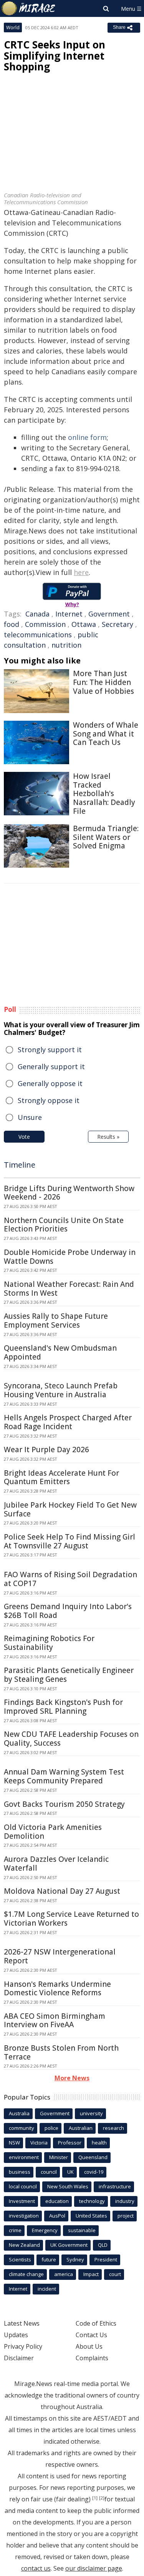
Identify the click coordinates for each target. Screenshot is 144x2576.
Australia (19, 2113)
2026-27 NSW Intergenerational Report (60, 1956)
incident (47, 2289)
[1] (95, 2498)
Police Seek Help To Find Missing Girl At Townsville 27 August (70, 1541)
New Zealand (24, 2245)
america (64, 2274)
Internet (69, 614)
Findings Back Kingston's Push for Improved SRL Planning (63, 1707)
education (57, 2201)
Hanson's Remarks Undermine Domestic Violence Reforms (57, 1989)
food (12, 624)
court (115, 2274)
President (106, 2259)
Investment (22, 2201)
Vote (24, 1137)
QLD (103, 2245)
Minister (59, 2157)
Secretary (118, 624)
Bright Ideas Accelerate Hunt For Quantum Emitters (61, 1477)
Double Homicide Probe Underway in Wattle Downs (70, 1257)
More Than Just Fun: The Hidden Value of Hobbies (103, 682)
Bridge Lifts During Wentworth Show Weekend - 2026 (69, 1193)
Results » (108, 1137)
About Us (89, 2346)
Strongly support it (50, 1050)
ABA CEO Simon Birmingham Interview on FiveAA (55, 2020)
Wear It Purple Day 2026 (46, 1450)
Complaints (92, 2358)
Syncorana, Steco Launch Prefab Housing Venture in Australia (61, 1390)
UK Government (69, 2245)
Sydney (75, 2259)
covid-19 (94, 2172)
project (126, 2216)
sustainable (82, 2230)
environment (24, 2157)
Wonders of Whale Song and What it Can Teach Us (106, 734)
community (22, 2128)
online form (87, 437)
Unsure (30, 1117)
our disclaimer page (94, 2568)
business (20, 2172)
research (113, 2128)
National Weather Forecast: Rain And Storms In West (69, 1289)
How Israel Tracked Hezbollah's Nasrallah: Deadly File (104, 794)
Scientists (20, 2259)
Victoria (39, 2143)
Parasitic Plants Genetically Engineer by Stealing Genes (69, 1675)
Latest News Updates (22, 2329)
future (49, 2259)
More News (72, 2078)
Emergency (45, 2230)
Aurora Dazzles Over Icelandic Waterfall (56, 1864)
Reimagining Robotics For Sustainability (49, 1643)
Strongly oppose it (49, 1100)
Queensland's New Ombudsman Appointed (60, 1352)
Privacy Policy (23, 2346)
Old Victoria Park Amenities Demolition (53, 1832)
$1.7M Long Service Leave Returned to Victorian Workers (71, 1919)
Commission (45, 624)
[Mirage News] (29, 8)
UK (70, 2172)
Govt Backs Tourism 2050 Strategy (64, 1804)
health (99, 2143)
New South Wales (68, 2186)
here (81, 572)
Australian (81, 2128)
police (51, 2128)
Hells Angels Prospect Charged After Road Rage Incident (68, 1422)
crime (15, 2230)
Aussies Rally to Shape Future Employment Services (56, 1320)
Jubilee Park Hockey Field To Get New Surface (70, 1509)
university (91, 2113)
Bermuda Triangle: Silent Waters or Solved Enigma (106, 837)
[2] (102, 2498)
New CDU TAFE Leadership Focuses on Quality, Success (71, 1739)
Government (109, 614)
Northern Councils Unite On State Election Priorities (64, 1225)
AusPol (57, 2216)
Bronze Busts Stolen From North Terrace (61, 2052)
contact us (36, 2568)
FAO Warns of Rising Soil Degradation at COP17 (70, 1579)
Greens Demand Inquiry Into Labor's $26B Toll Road (68, 1611)
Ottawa (84, 624)
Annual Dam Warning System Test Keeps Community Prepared (64, 1776)
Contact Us (91, 2335)
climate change (26, 2274)
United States (91, 2216)
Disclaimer (19, 2358)
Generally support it (51, 1066)
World (13, 27)
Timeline (20, 1165)
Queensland (93, 2157)
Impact (91, 2274)
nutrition (66, 645)
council (49, 2172)
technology (92, 2201)
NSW (14, 2143)
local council (23, 2186)
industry (125, 2201)
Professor (70, 2143)
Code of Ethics (96, 2323)
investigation (24, 2216)
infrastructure (115, 2186)
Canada (37, 614)
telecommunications (38, 635)
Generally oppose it (50, 1083)
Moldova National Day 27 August (62, 1891)
